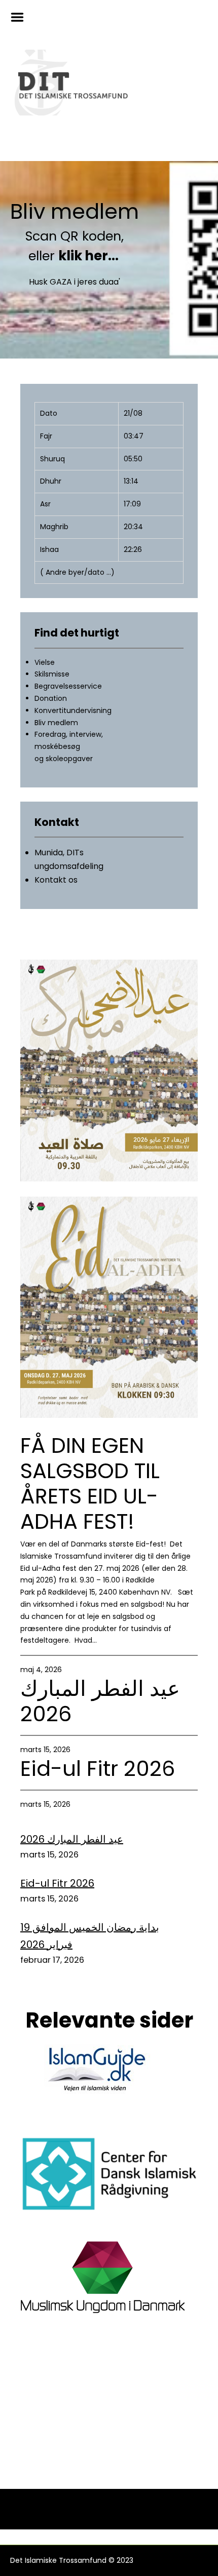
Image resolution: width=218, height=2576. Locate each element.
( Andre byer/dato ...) (77, 572)
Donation (51, 698)
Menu (21, 17)
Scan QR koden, (75, 236)
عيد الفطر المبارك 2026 (100, 1701)
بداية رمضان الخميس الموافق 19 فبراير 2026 (90, 1936)
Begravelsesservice (68, 686)
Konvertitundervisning (73, 710)
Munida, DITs (59, 853)
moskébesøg (57, 746)
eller (75, 256)
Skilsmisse (52, 674)
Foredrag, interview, (69, 734)
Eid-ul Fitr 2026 (98, 1769)
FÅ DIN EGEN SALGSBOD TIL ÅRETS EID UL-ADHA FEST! (90, 1484)
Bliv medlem (75, 212)
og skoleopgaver (64, 759)
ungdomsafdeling (69, 866)
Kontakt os (56, 880)
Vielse (45, 662)
